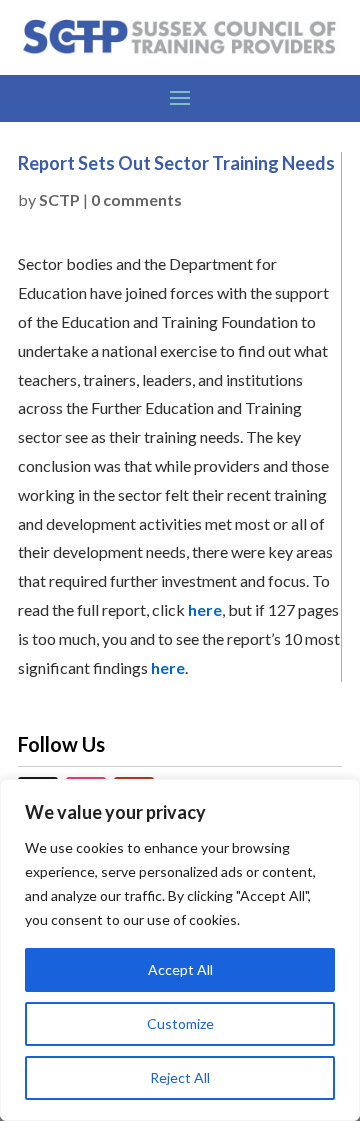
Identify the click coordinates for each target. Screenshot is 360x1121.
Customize (180, 1023)
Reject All (180, 1077)
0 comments (136, 199)
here (205, 609)
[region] (180, 950)
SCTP (59, 199)
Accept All (180, 969)
